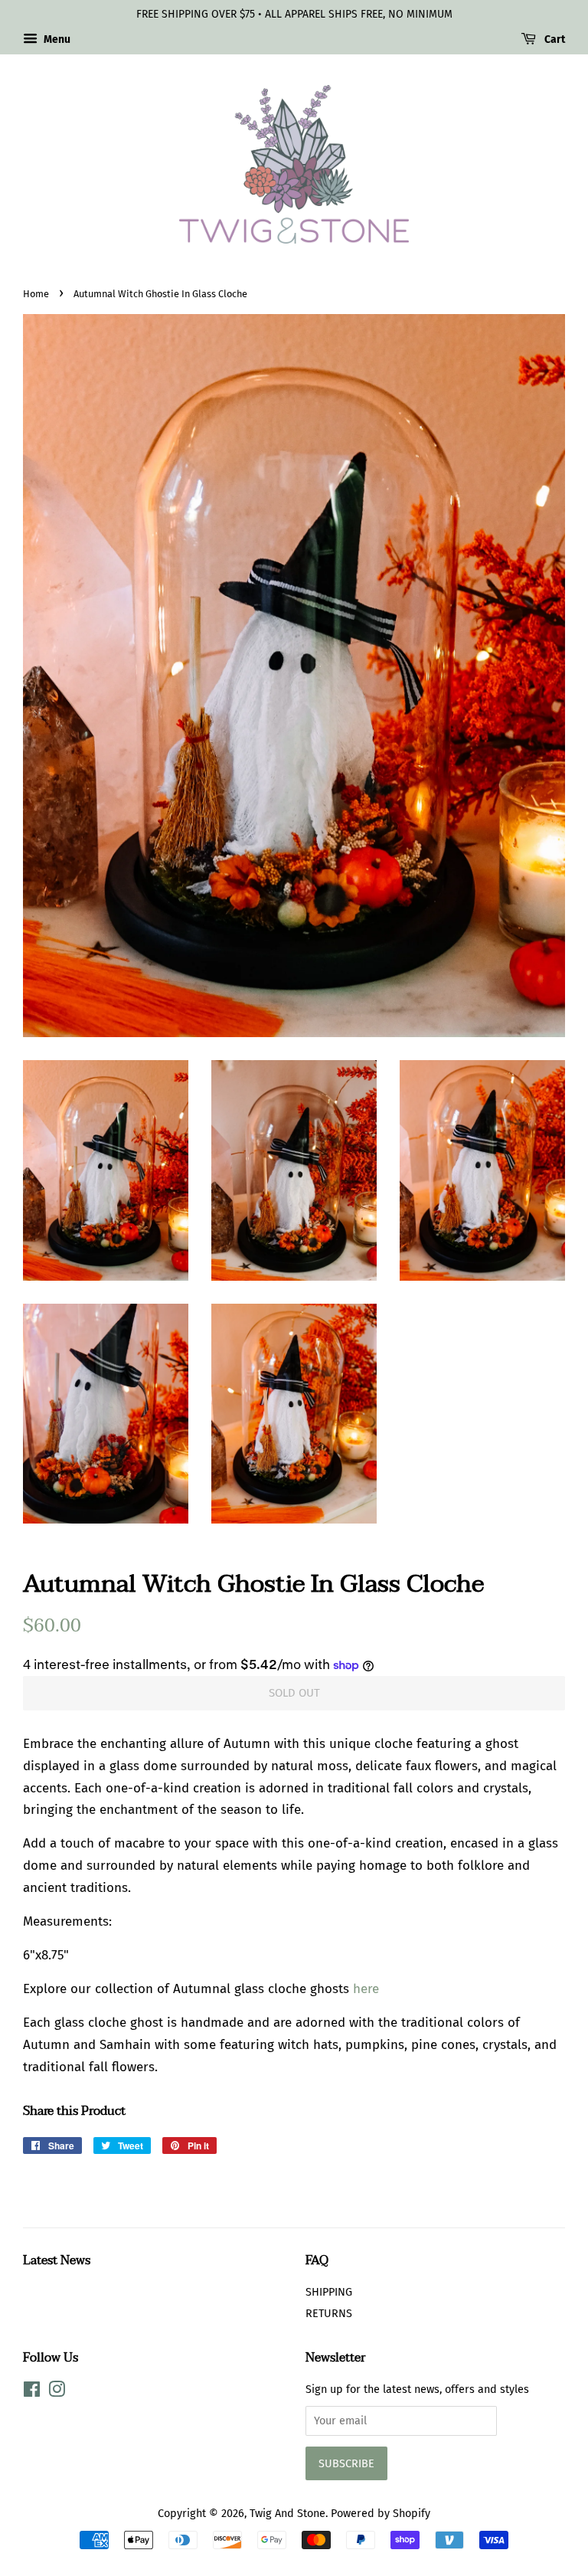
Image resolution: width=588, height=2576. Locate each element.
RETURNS (329, 2313)
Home (36, 294)
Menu (56, 39)
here (366, 1989)
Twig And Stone (287, 2513)
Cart (554, 39)
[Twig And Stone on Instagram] (57, 2392)
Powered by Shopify (381, 2513)
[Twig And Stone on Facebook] (32, 2392)
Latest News (57, 2260)
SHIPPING (329, 2292)
